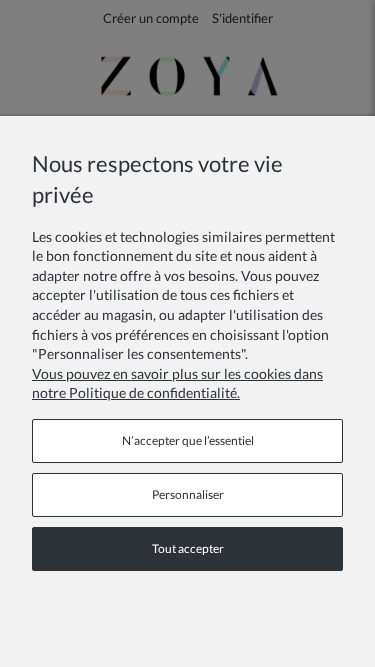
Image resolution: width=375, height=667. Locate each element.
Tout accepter (188, 548)
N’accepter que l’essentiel (188, 440)
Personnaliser (188, 494)
